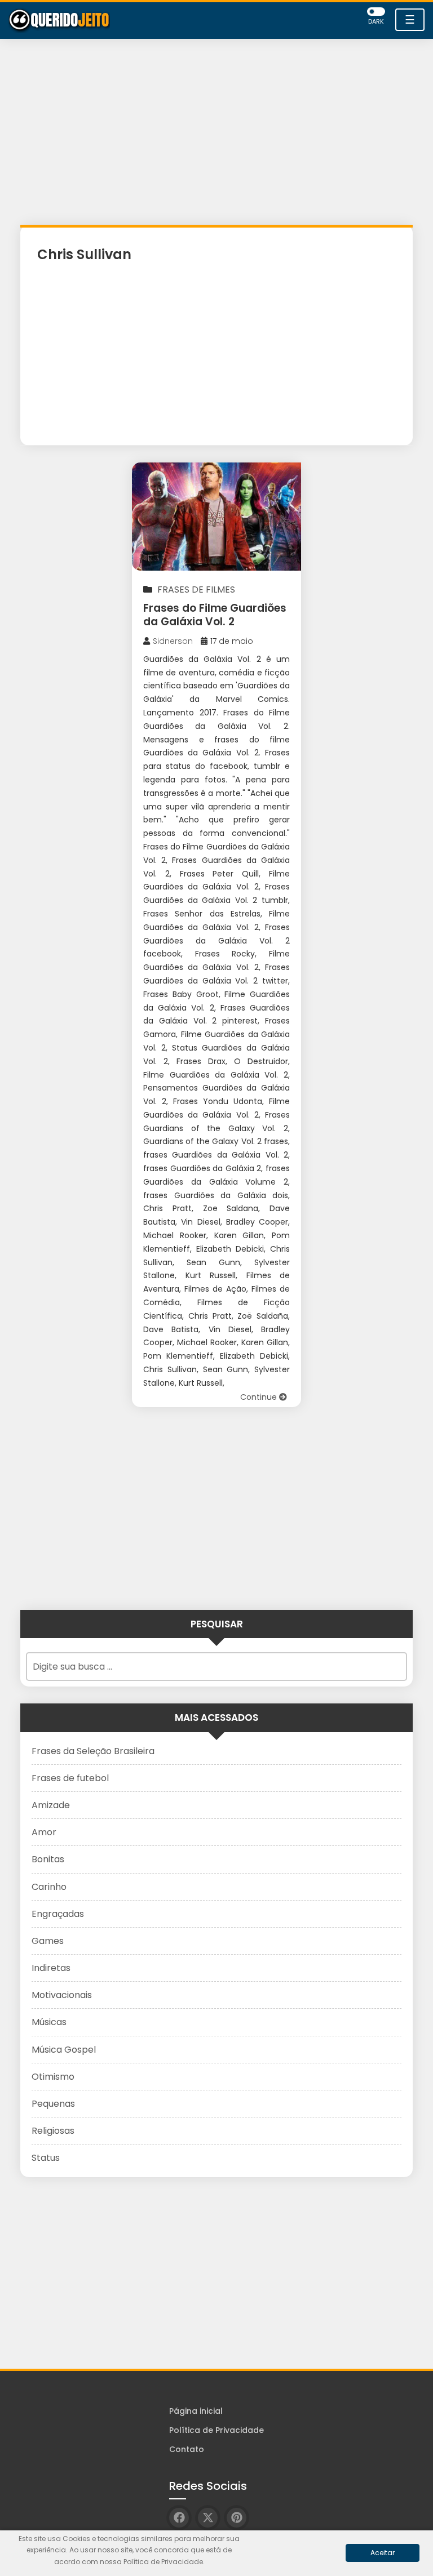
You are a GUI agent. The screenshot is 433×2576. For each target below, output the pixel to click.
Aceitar (383, 2553)
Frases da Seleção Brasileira (93, 1751)
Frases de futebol (70, 1778)
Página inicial (196, 2411)
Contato (187, 2449)
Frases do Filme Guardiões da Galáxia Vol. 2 (215, 615)
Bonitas (48, 1859)
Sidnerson (173, 641)
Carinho (49, 1887)
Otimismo (53, 2077)
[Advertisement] (216, 135)
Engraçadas (58, 1914)
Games (48, 1941)
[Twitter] (208, 2518)
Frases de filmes (196, 590)
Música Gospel (64, 2050)
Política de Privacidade (216, 2430)
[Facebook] (179, 2518)
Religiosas (53, 2131)
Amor (44, 1832)
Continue (260, 1397)
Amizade (51, 1805)
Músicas (49, 2022)
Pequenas (53, 2104)
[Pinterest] (237, 2518)
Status (46, 2158)
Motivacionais (62, 1995)
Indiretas (51, 1968)
